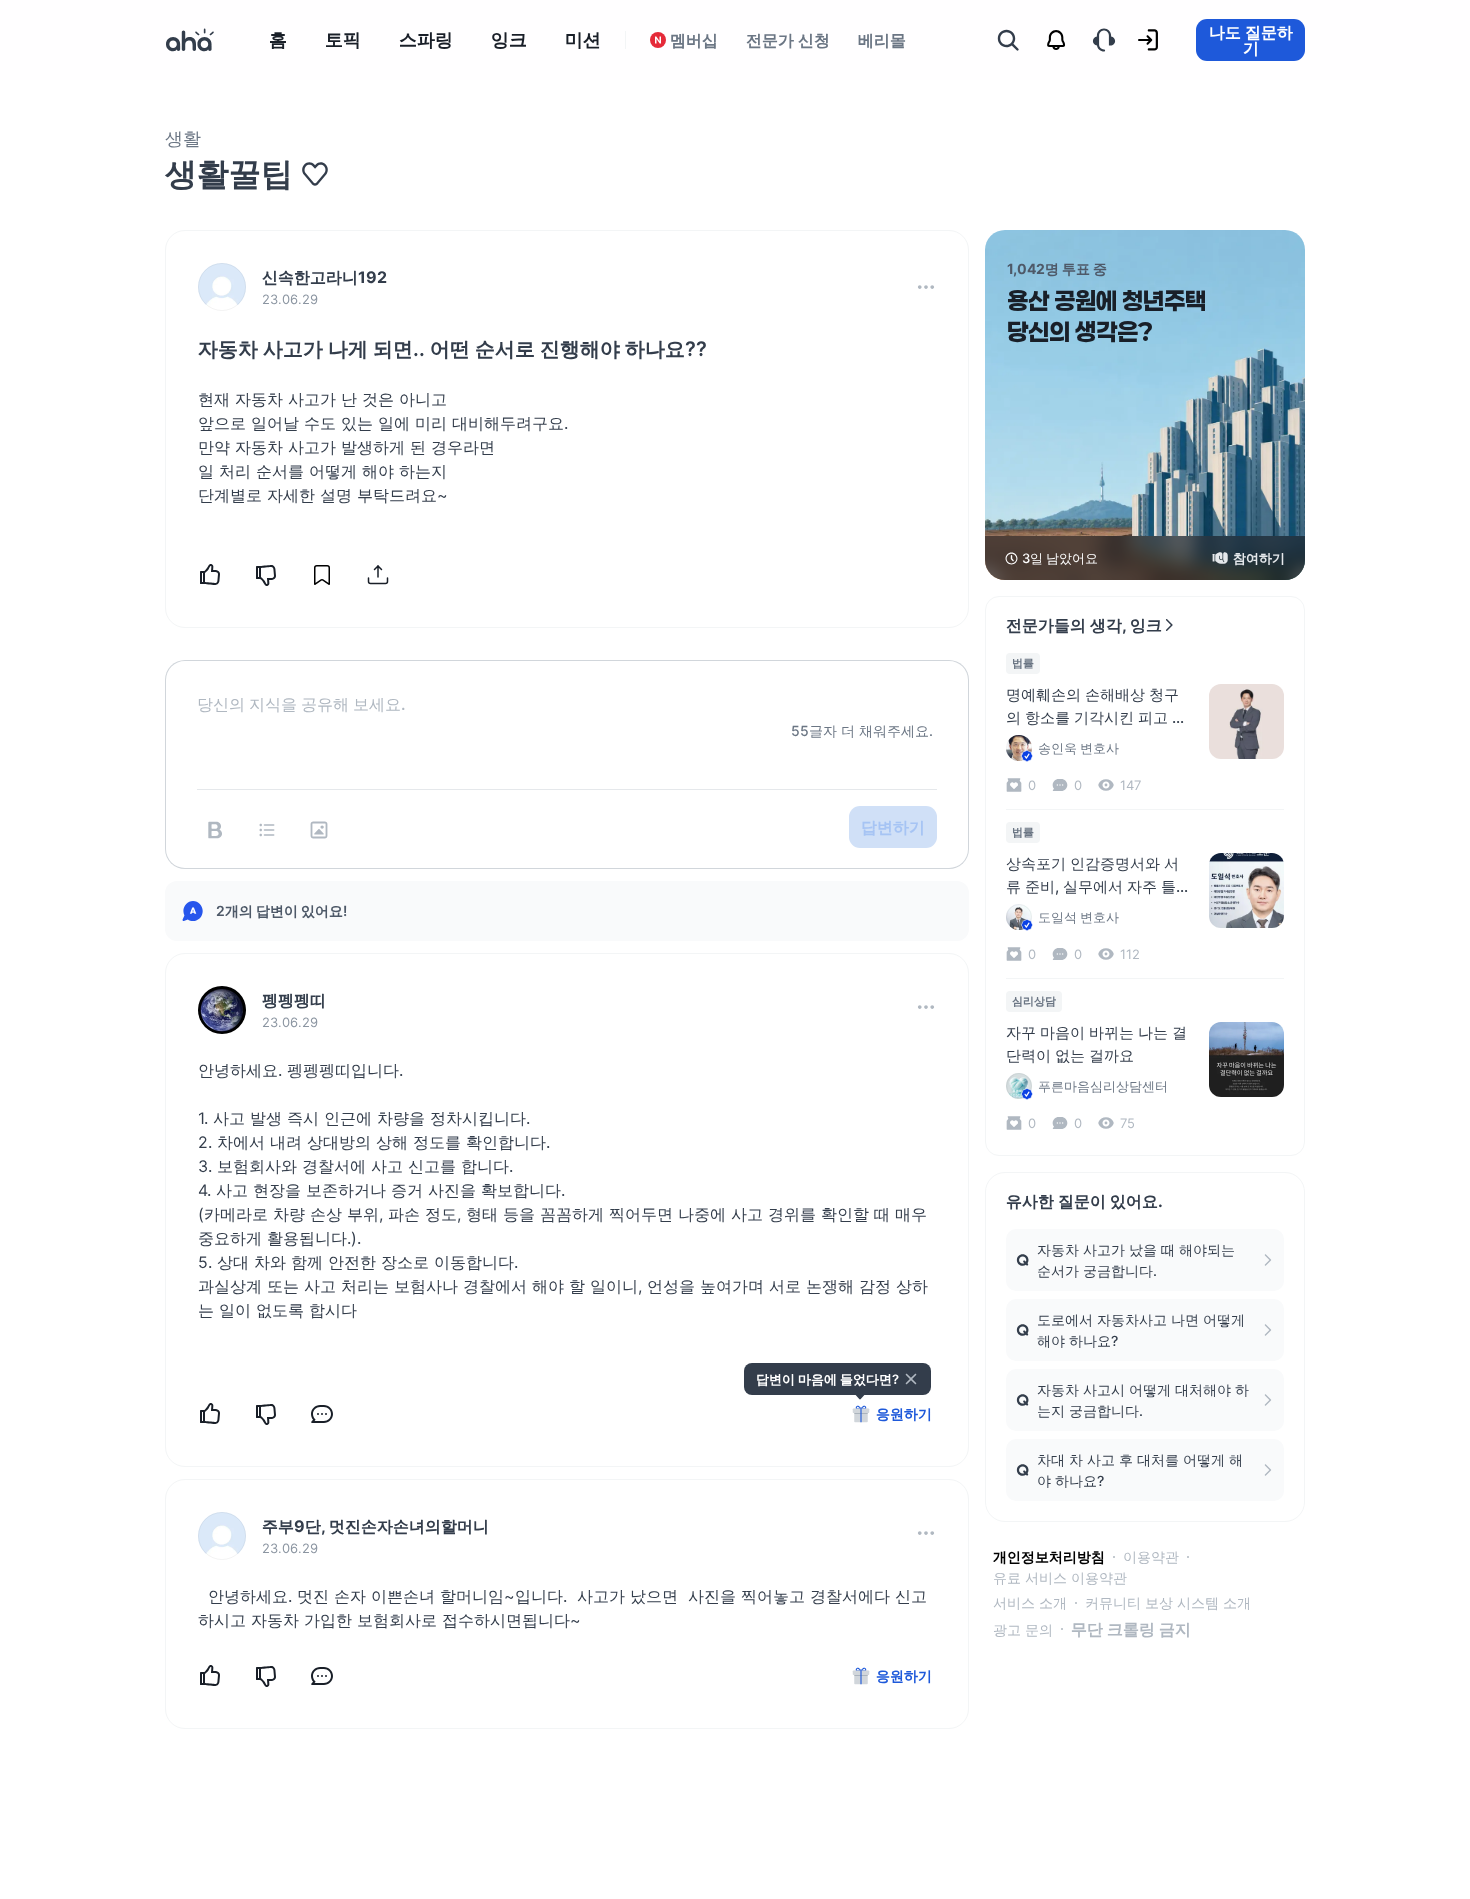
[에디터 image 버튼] (319, 830)
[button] (926, 287)
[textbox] (567, 688)
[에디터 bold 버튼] (215, 830)
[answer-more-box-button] (926, 1007)
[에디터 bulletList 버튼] (267, 830)
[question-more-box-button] (926, 287)
